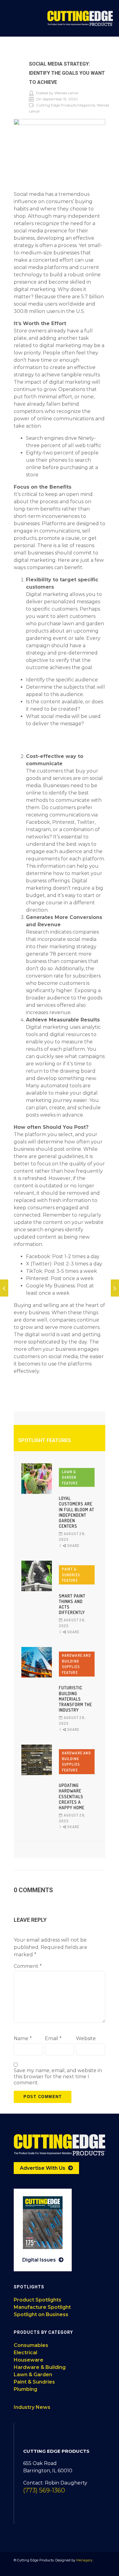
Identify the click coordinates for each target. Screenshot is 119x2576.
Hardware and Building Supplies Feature (76, 1664)
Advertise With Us (43, 2168)
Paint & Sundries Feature (71, 1575)
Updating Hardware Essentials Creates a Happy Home (72, 1796)
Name (23, 2038)
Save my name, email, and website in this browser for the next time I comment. (58, 2077)
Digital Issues (40, 2260)
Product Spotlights (38, 2300)
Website (86, 2038)
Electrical (25, 2353)
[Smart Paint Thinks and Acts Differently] (37, 1576)
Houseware (29, 2360)
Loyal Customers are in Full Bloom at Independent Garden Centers (77, 1512)
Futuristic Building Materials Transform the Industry (76, 1699)
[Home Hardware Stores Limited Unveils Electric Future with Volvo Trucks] (4, 1288)
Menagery (84, 2560)
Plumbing (25, 2389)
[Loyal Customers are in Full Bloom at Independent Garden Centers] (37, 1479)
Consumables (31, 2345)
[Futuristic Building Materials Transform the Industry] (37, 1662)
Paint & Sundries (34, 2382)
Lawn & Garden (33, 2375)
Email (53, 2038)
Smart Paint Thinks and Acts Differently (72, 1604)
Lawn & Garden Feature (70, 1477)
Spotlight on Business (41, 2314)
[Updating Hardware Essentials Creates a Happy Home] (37, 1760)
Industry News (32, 2407)
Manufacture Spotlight (42, 2307)
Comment (28, 1966)
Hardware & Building (40, 2367)
